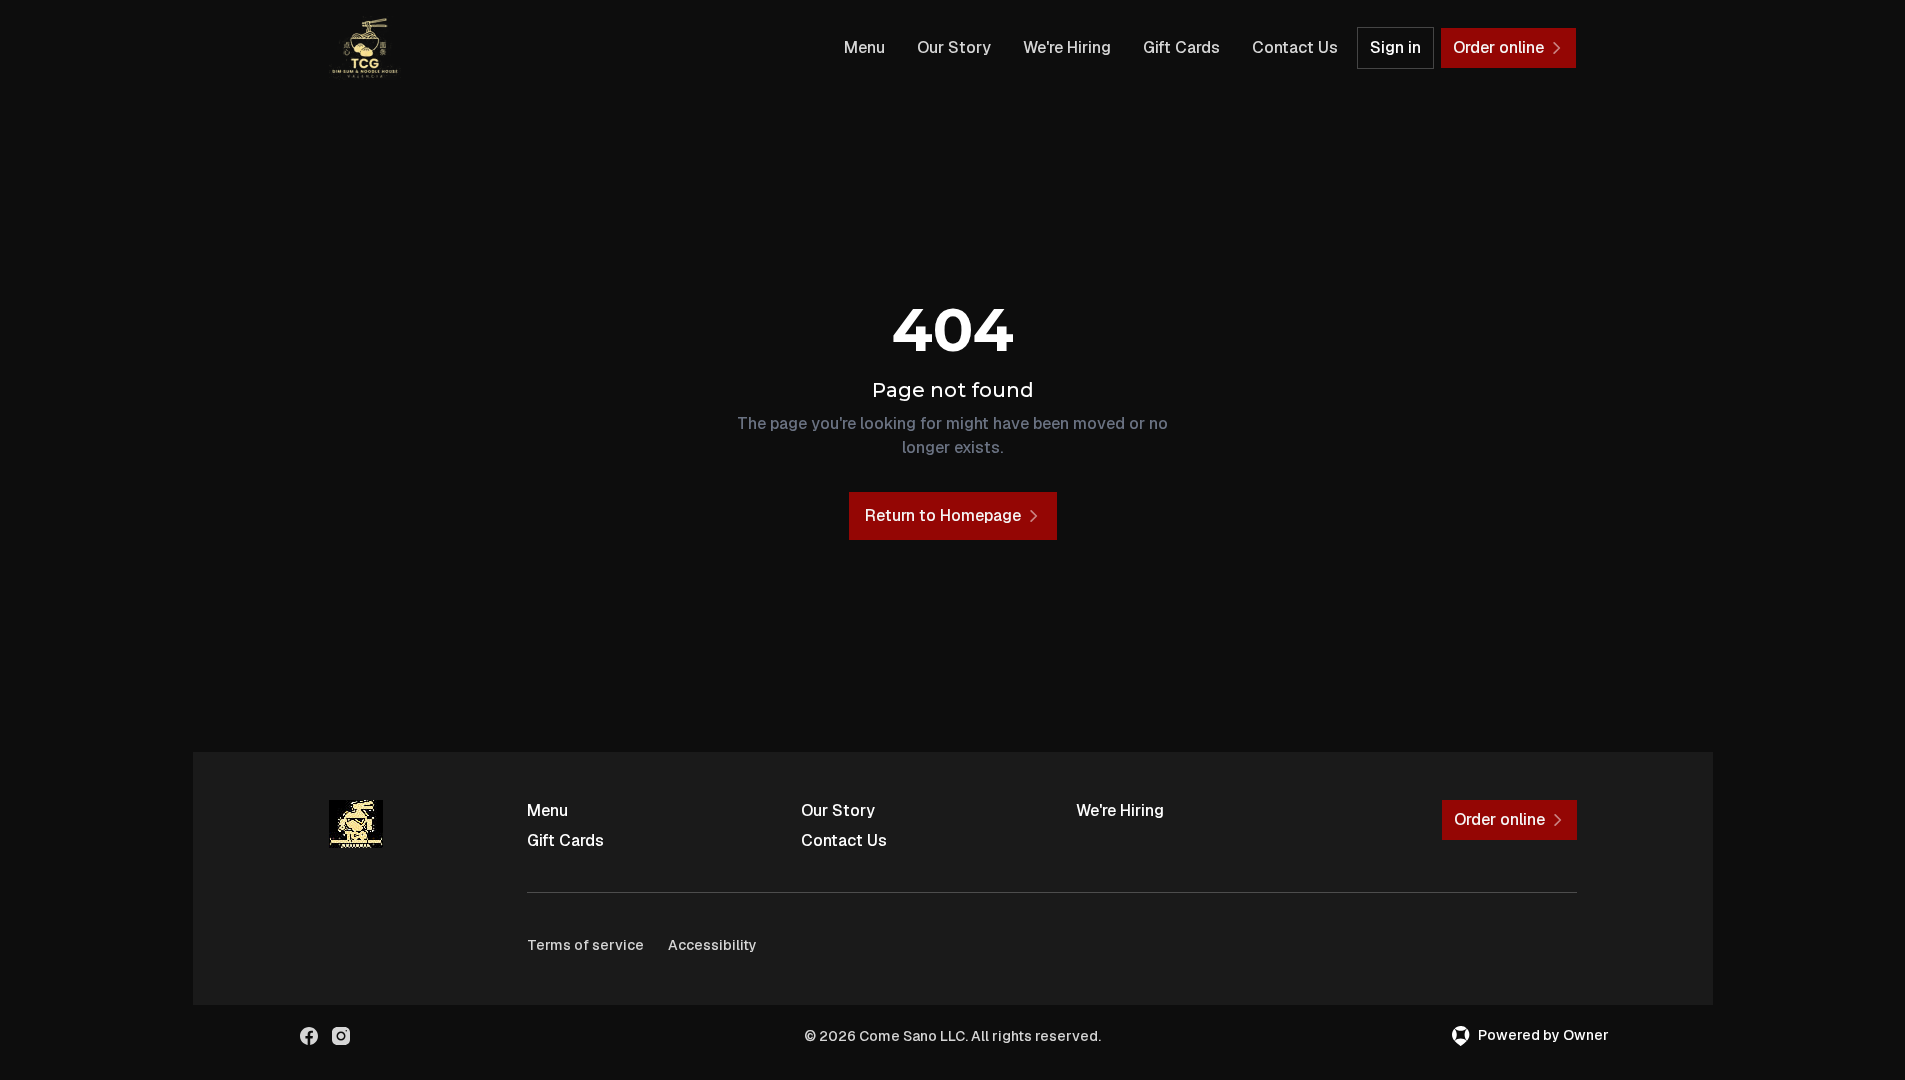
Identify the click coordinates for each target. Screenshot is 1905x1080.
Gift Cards (1181, 47)
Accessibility (712, 945)
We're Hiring (1067, 47)
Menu (864, 47)
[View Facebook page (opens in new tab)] (309, 1036)
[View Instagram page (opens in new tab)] (341, 1036)
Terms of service (585, 945)
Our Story (954, 47)
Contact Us (1295, 47)
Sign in (1395, 47)
